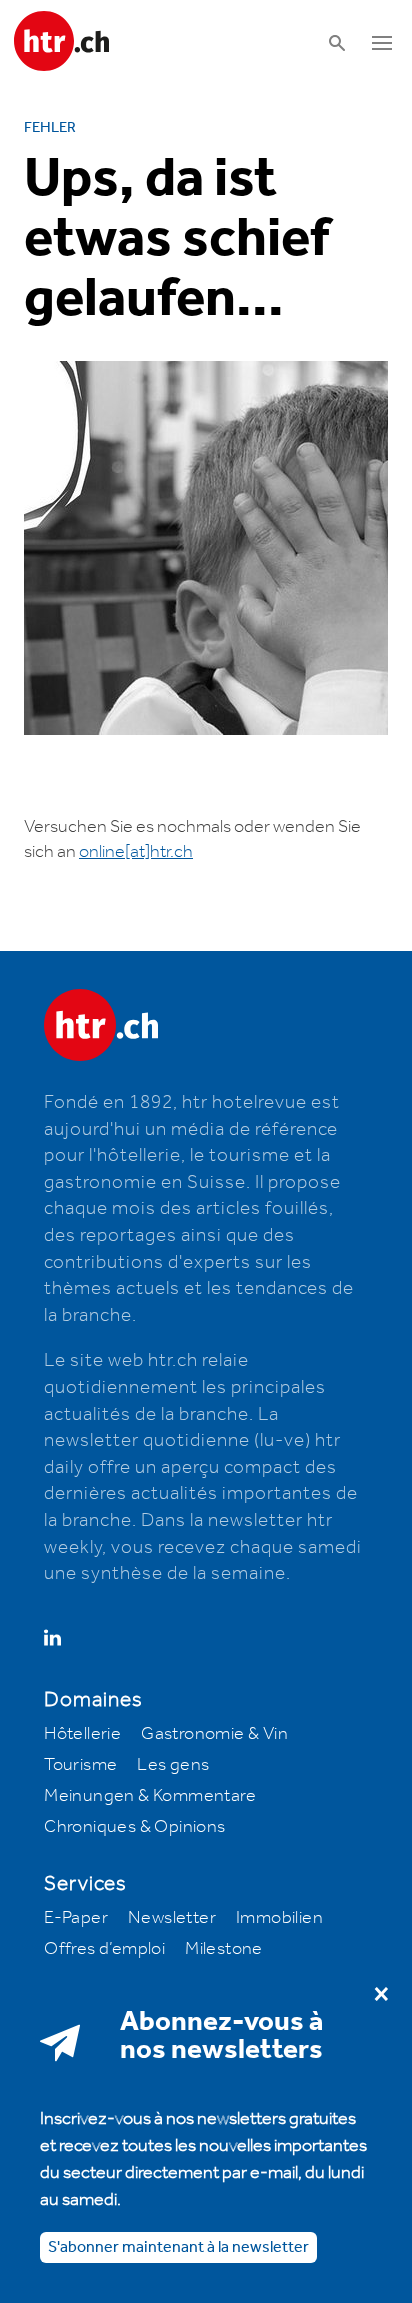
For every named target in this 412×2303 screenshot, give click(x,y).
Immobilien (279, 1918)
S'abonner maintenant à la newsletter (178, 2247)
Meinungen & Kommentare (150, 1796)
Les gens (173, 1765)
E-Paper (76, 1918)
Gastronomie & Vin (214, 1734)
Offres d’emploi (104, 1949)
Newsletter (172, 1918)
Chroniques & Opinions (134, 1827)
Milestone (224, 1949)
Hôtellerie (82, 1734)
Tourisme (80, 1765)
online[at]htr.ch (136, 852)
